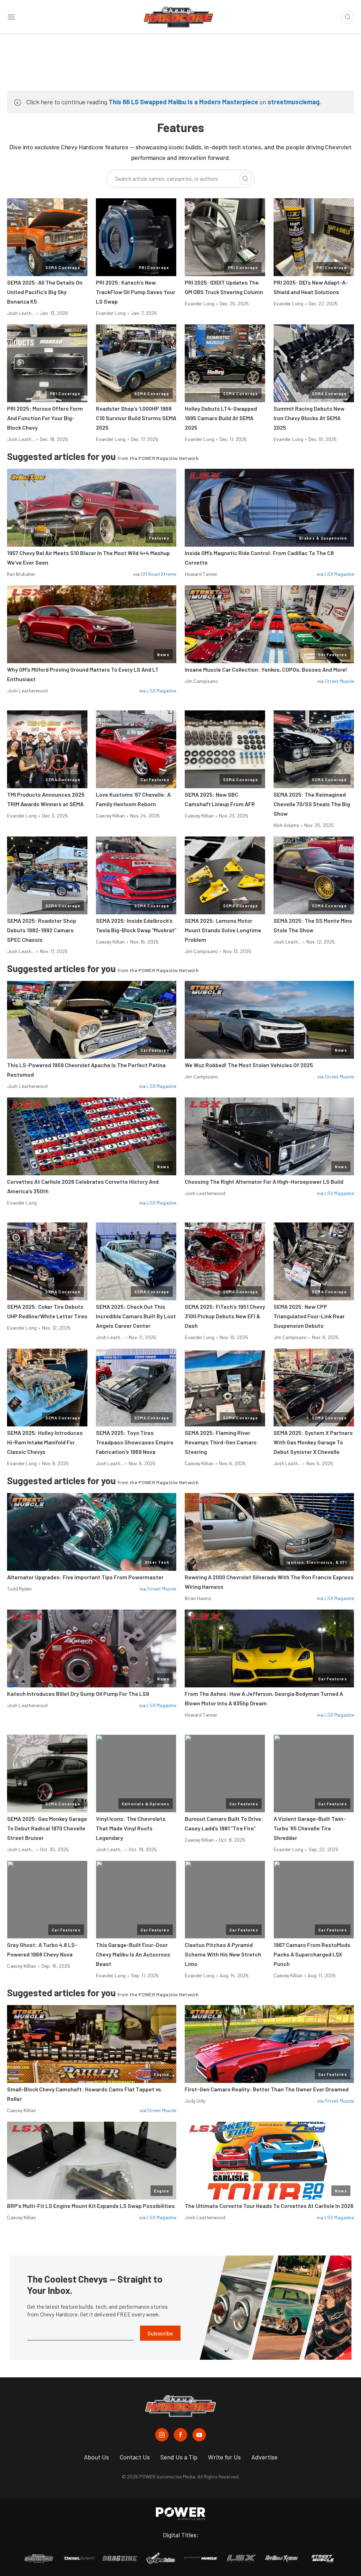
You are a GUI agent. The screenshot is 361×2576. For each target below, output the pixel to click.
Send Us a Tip (179, 2457)
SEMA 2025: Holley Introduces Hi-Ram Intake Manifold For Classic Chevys (45, 1442)
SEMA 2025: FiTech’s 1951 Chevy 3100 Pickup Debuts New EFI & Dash (225, 1316)
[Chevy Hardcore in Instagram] (162, 2435)
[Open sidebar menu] (11, 17)
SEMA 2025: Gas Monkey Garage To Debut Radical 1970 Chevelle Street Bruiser (47, 1828)
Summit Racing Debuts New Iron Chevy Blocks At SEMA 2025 (309, 418)
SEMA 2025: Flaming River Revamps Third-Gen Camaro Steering (221, 1442)
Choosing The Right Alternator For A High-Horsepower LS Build (264, 1181)
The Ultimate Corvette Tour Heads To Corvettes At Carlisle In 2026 (269, 2206)
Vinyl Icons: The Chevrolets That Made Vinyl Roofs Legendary (131, 1828)
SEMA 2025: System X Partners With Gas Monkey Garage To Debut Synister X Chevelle (313, 1442)
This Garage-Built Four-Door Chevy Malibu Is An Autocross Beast (133, 1954)
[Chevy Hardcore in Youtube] (199, 2435)
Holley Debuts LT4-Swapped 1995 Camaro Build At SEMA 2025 (221, 418)
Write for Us (224, 2457)
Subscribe (160, 2333)
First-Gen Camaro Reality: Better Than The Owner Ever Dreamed (267, 2089)
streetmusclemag (293, 102)
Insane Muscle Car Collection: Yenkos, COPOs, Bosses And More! (266, 669)
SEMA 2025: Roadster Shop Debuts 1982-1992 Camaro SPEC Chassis (42, 930)
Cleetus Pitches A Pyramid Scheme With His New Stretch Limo (223, 1954)
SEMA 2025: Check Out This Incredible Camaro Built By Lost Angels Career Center (136, 1316)
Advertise (264, 2457)
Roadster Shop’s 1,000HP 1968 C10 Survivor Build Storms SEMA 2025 (136, 418)
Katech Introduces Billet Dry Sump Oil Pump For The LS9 (78, 1694)
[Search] (245, 179)
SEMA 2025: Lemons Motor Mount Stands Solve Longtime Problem (223, 930)
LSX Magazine (339, 574)
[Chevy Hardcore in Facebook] (180, 2435)
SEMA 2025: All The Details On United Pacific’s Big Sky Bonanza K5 (45, 292)
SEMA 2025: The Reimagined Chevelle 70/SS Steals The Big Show (312, 804)
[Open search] (348, 17)
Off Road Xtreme (158, 574)
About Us (96, 2457)
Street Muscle (339, 681)
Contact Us (135, 2457)
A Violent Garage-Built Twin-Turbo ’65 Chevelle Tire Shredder (310, 1828)
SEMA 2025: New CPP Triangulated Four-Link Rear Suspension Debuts (309, 1316)
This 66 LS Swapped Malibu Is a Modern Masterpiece (183, 102)
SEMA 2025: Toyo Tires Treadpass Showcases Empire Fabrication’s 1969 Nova (135, 1442)
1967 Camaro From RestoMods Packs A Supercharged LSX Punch (312, 1954)
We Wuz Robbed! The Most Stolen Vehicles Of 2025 (249, 1065)
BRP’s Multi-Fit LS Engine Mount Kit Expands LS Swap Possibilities (91, 2206)
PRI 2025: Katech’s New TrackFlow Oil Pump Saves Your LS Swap (136, 292)
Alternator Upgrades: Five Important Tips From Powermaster (85, 1577)
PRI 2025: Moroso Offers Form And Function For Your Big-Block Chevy (45, 418)
